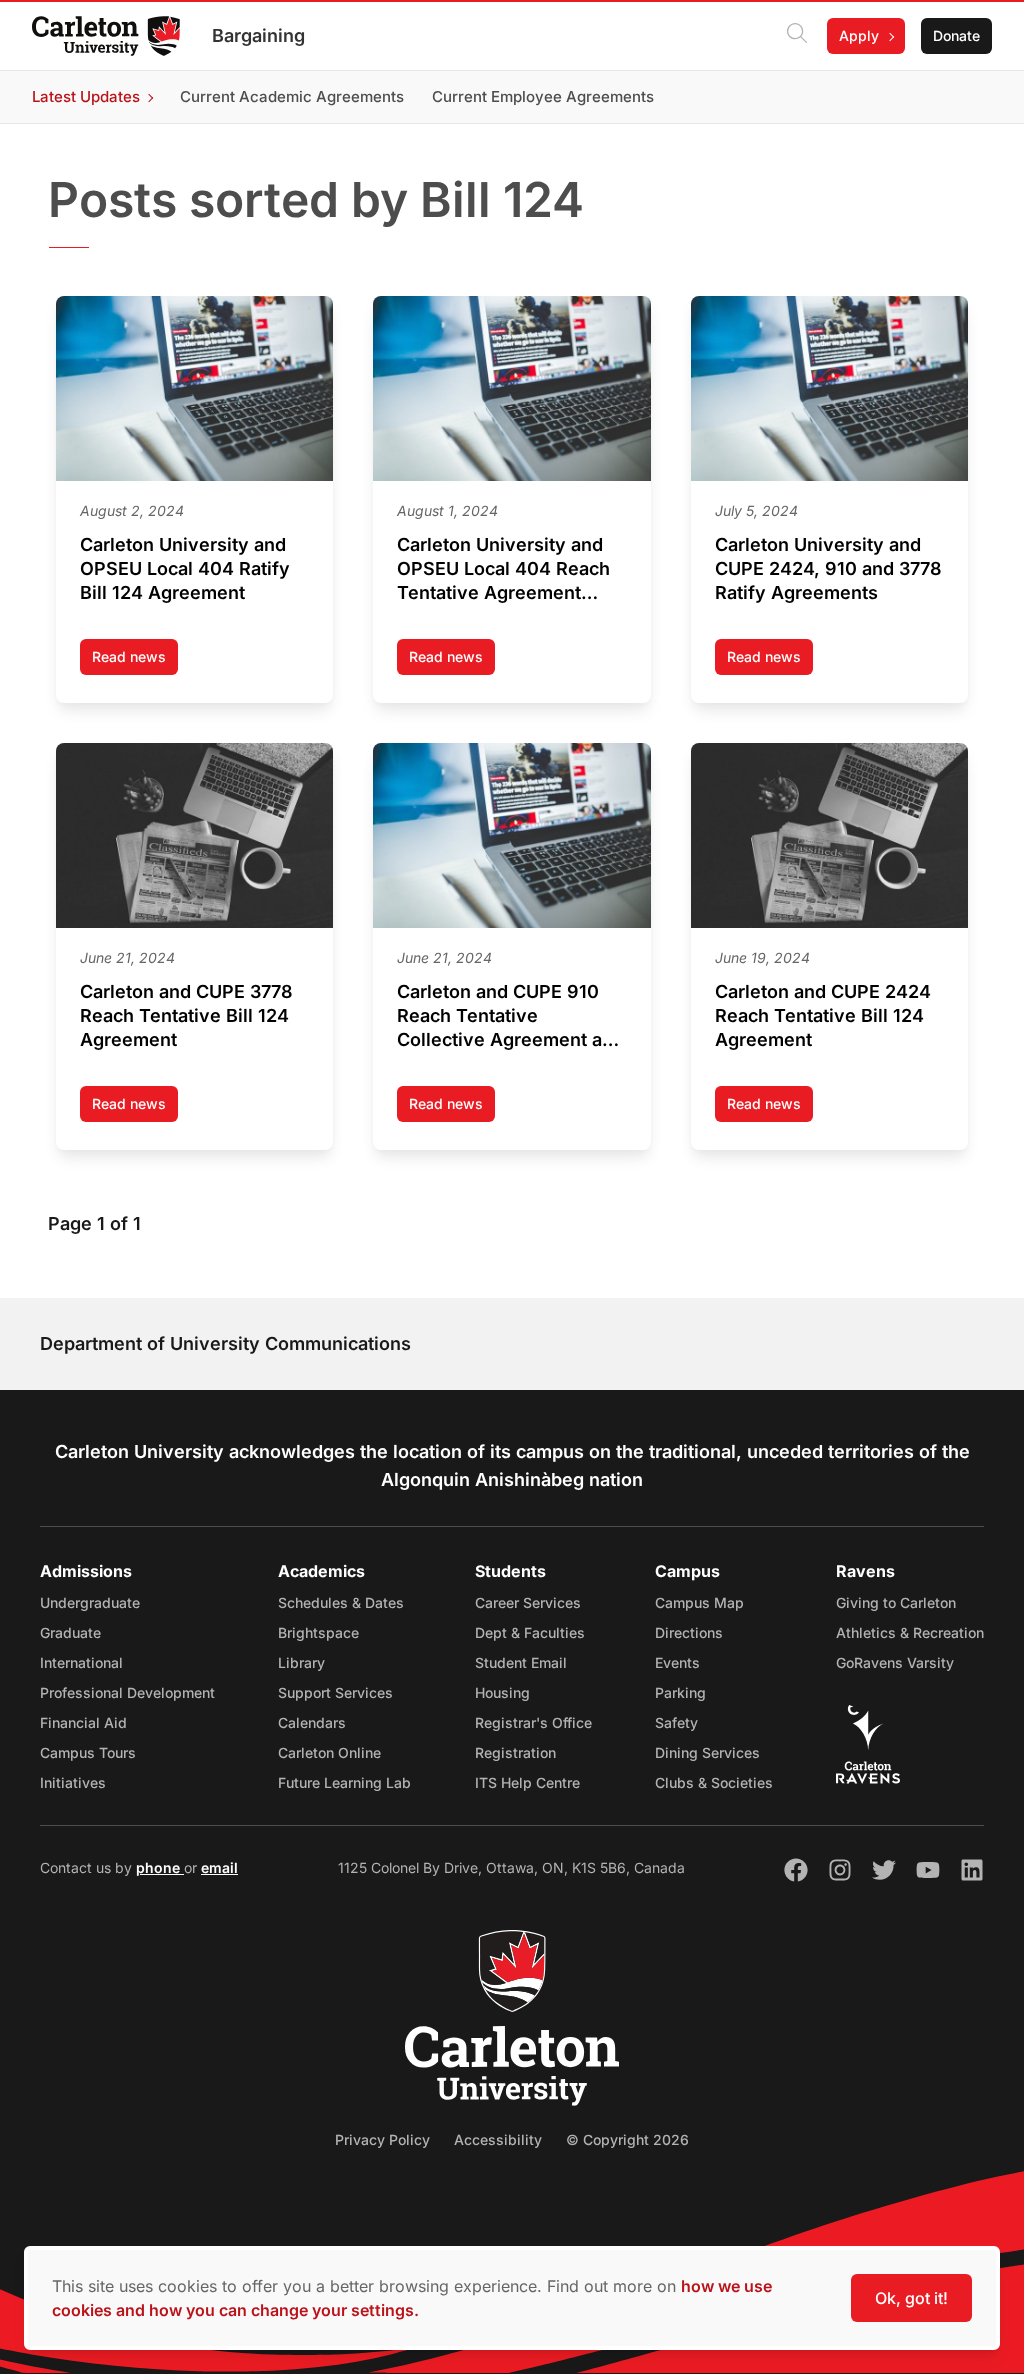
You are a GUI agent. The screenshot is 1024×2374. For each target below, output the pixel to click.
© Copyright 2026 (627, 2139)
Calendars (312, 1722)
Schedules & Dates (341, 1602)
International (81, 1662)
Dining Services (707, 1752)
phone (160, 1867)
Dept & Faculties (530, 1632)
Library (301, 1662)
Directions (689, 1632)
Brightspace (318, 1632)
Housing (502, 1692)
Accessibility (498, 2139)
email (219, 1867)
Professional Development (127, 1692)
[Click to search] (797, 36)
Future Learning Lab (344, 1782)
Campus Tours (88, 1752)
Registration (515, 1752)
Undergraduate (90, 1602)
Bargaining (258, 35)
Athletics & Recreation (910, 1632)
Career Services (528, 1602)
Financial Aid (83, 1722)
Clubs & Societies (714, 1782)
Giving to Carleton (896, 1602)
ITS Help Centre (527, 1782)
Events (677, 1662)
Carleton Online (329, 1752)
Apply (859, 35)
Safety (676, 1722)
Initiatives (73, 1782)
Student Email (521, 1662)
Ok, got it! (911, 2298)
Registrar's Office (533, 1722)
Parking (680, 1692)
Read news (135, 661)
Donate (956, 35)
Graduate (70, 1632)
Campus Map (699, 1602)
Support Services (335, 1692)
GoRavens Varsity (895, 1662)
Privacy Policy (382, 2139)
